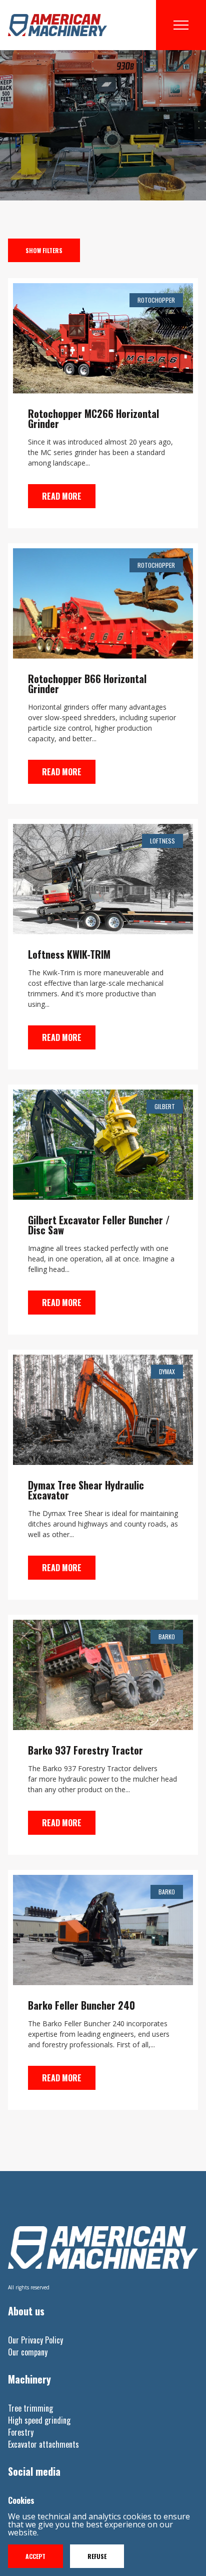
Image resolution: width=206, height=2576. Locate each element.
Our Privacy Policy (35, 2340)
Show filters (44, 250)
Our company (28, 2352)
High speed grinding (39, 2420)
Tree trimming (30, 2408)
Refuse (97, 2556)
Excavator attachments (43, 2444)
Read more (62, 496)
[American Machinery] (57, 25)
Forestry (21, 2432)
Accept (35, 2556)
